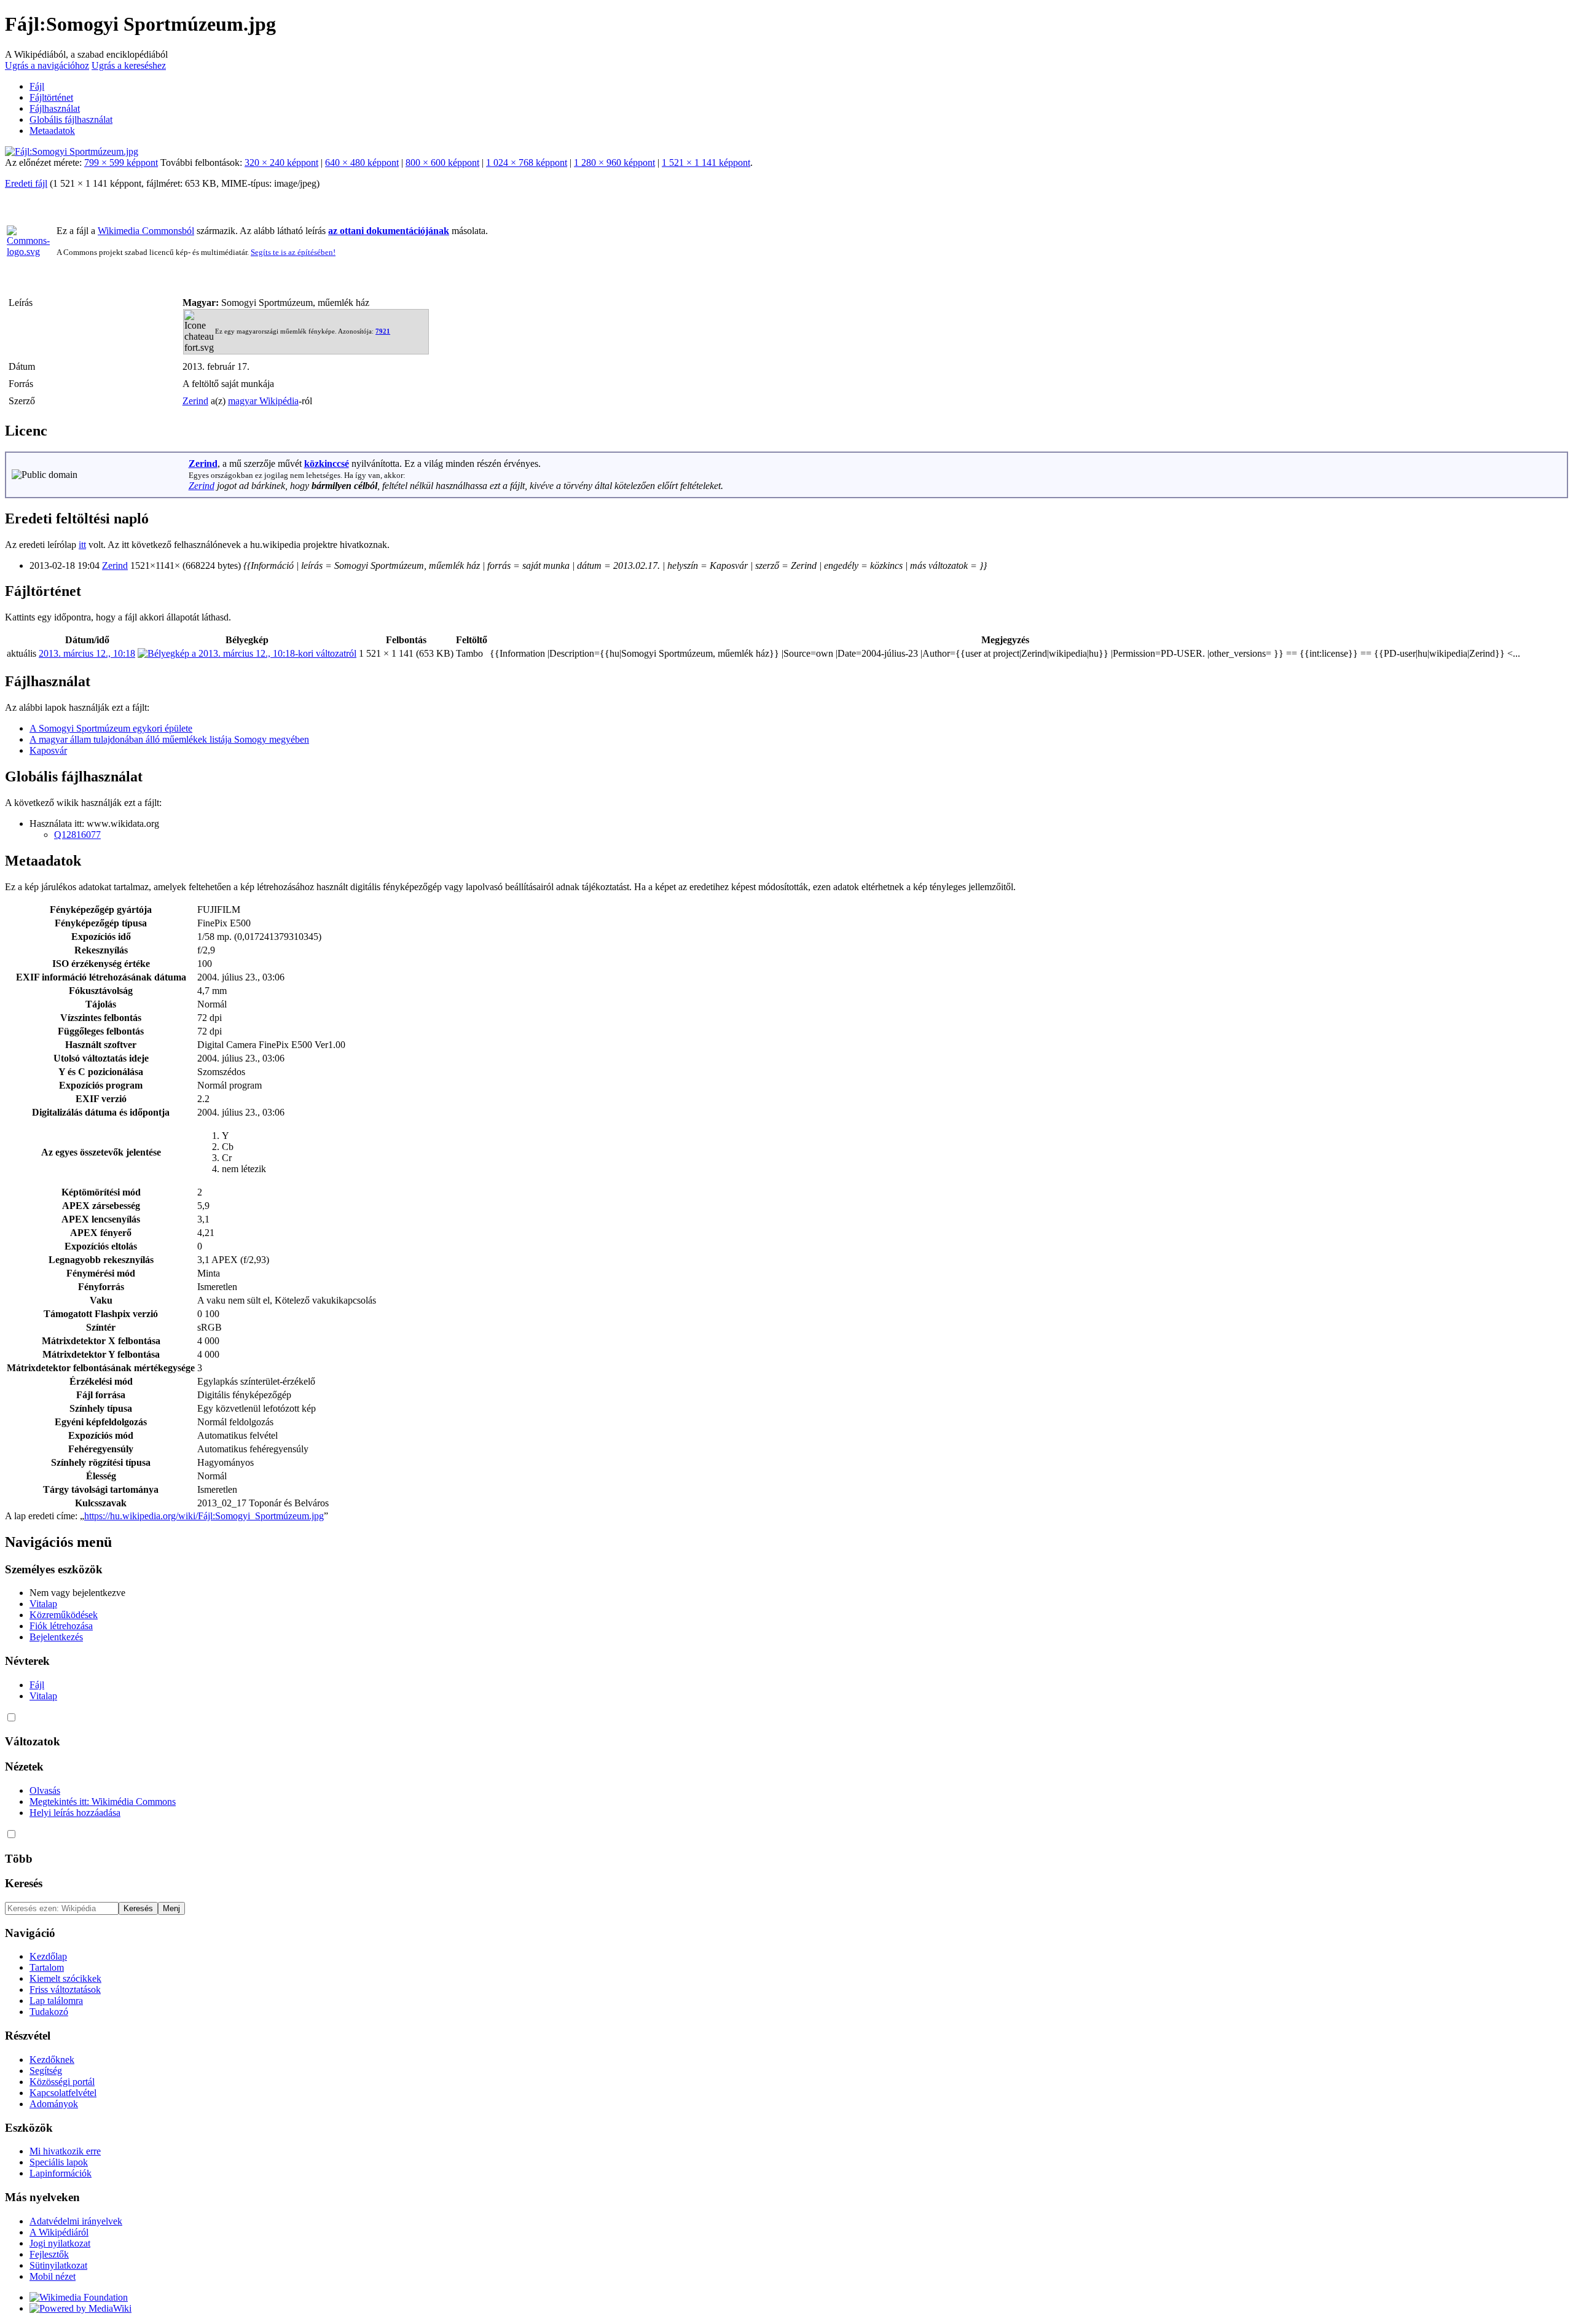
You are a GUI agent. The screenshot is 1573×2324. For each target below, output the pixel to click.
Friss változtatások (65, 1989)
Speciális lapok (59, 2162)
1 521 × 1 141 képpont (706, 162)
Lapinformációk (61, 2173)
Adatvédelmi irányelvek (76, 2221)
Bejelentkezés (56, 1637)
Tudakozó (49, 2012)
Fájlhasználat (55, 108)
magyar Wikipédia (263, 401)
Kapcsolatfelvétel (63, 2093)
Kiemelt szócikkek (65, 1978)
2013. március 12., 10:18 (87, 653)
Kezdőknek (52, 2060)
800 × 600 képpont (442, 162)
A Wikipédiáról (59, 2232)
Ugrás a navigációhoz (47, 65)
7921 (383, 331)
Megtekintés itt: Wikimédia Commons (103, 1802)
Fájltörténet (51, 97)
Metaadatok (52, 131)
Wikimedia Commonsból (146, 231)
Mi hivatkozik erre (65, 2151)
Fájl (37, 86)
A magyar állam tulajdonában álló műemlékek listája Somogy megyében (169, 739)
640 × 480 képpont (362, 162)
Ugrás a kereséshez (129, 65)
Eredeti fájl (26, 183)
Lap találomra (56, 2001)
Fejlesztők (49, 2254)
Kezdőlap (48, 1956)
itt (82, 545)
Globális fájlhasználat (71, 119)
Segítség (46, 2071)
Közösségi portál (62, 2082)
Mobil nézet (53, 2276)
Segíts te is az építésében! (293, 252)
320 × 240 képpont (281, 162)
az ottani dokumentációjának (389, 231)
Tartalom (47, 1967)
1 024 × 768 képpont (527, 162)
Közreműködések (64, 1615)
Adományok (54, 2104)
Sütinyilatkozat (58, 2265)
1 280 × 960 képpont (614, 162)
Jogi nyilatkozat (60, 2243)
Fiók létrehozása (61, 1626)
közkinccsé (327, 464)
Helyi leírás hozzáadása (75, 1813)
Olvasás (45, 1790)
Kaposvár (48, 750)
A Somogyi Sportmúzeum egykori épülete (111, 728)
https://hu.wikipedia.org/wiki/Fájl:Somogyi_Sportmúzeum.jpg (204, 1516)
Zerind (195, 401)
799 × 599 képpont (121, 162)
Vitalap (43, 1604)
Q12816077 (77, 835)
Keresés (24, 1883)
